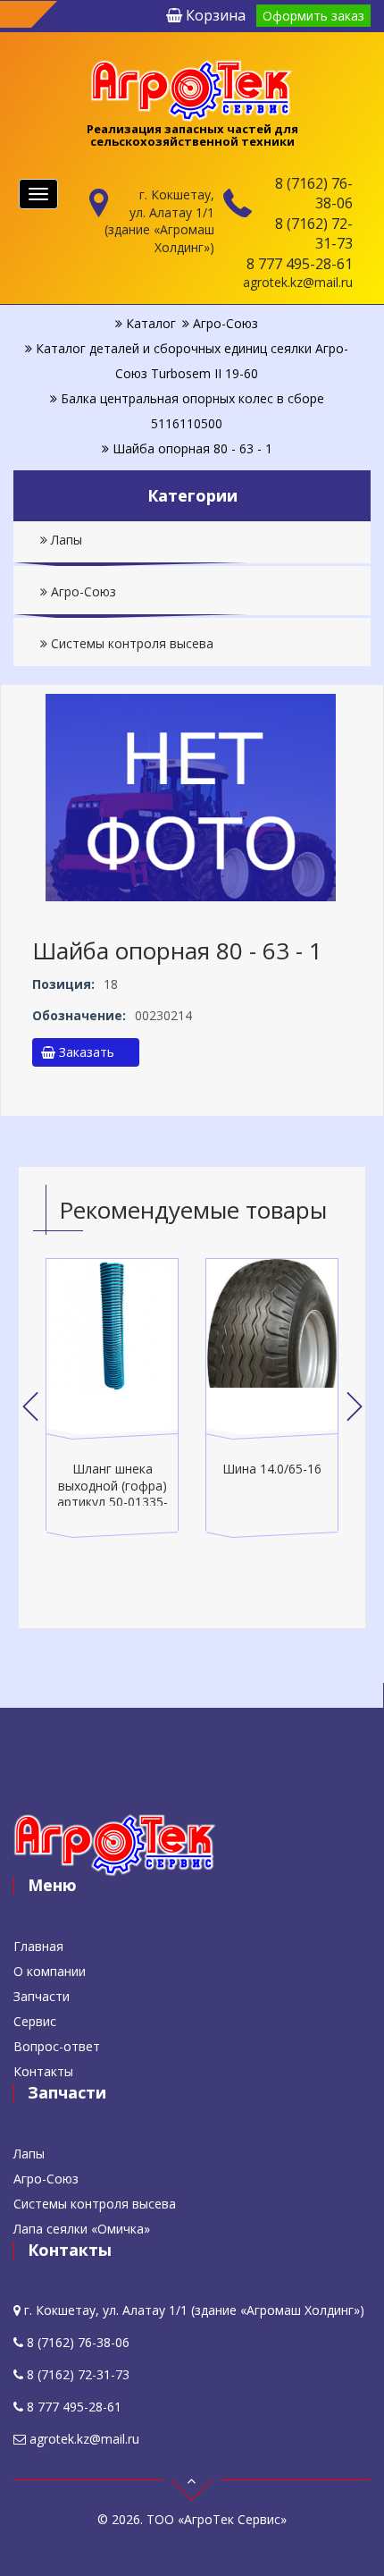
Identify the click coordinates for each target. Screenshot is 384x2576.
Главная (38, 1946)
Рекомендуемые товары (193, 1210)
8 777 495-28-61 (300, 264)
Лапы (65, 540)
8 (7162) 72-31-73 (314, 233)
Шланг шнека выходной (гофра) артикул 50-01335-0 (113, 1493)
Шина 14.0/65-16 (272, 1469)
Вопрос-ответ (57, 2046)
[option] (112, 1399)
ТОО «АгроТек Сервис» (217, 2519)
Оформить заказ (313, 16)
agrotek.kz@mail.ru (298, 282)
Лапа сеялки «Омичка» (82, 2229)
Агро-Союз (82, 591)
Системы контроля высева (130, 643)
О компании (50, 1971)
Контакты (43, 2071)
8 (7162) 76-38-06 (314, 193)
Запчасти (42, 1996)
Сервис (35, 2021)
